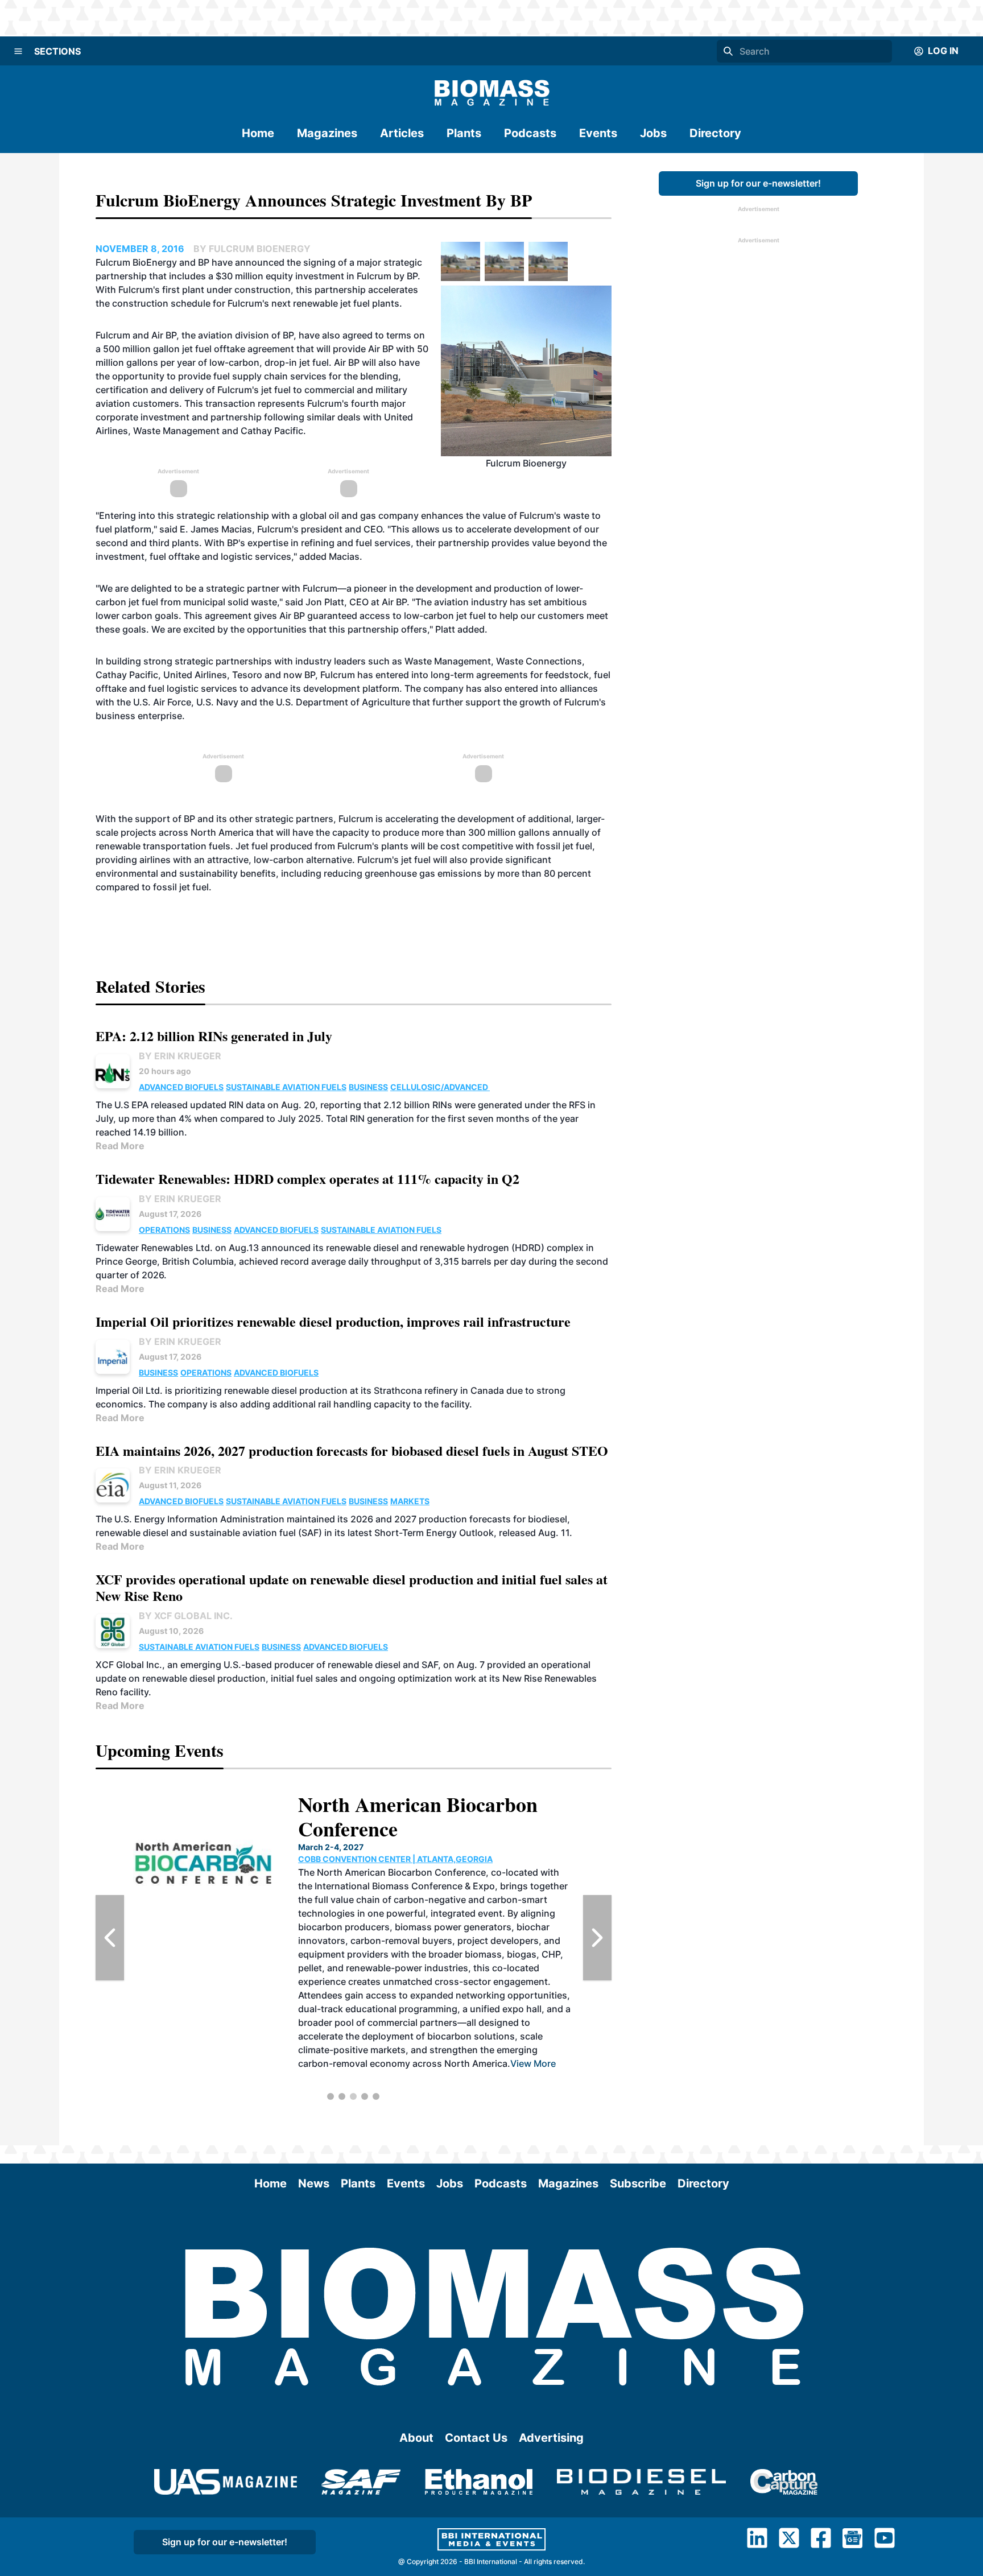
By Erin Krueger (180, 1056)
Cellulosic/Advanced (440, 1087)
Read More (120, 1146)
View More (533, 2063)
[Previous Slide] (110, 1938)
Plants (464, 133)
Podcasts (530, 133)
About (416, 2438)
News (314, 2183)
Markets (410, 1501)
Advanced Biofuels (181, 1087)
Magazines (327, 133)
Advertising (551, 2438)
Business (368, 1087)
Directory (715, 133)
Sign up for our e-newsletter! (758, 183)
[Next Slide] (597, 1938)
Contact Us (476, 2438)
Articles (402, 133)
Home (258, 133)
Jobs (653, 133)
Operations (164, 1230)
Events (598, 133)
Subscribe (638, 2183)
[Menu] (18, 51)
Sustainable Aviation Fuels (286, 1087)
